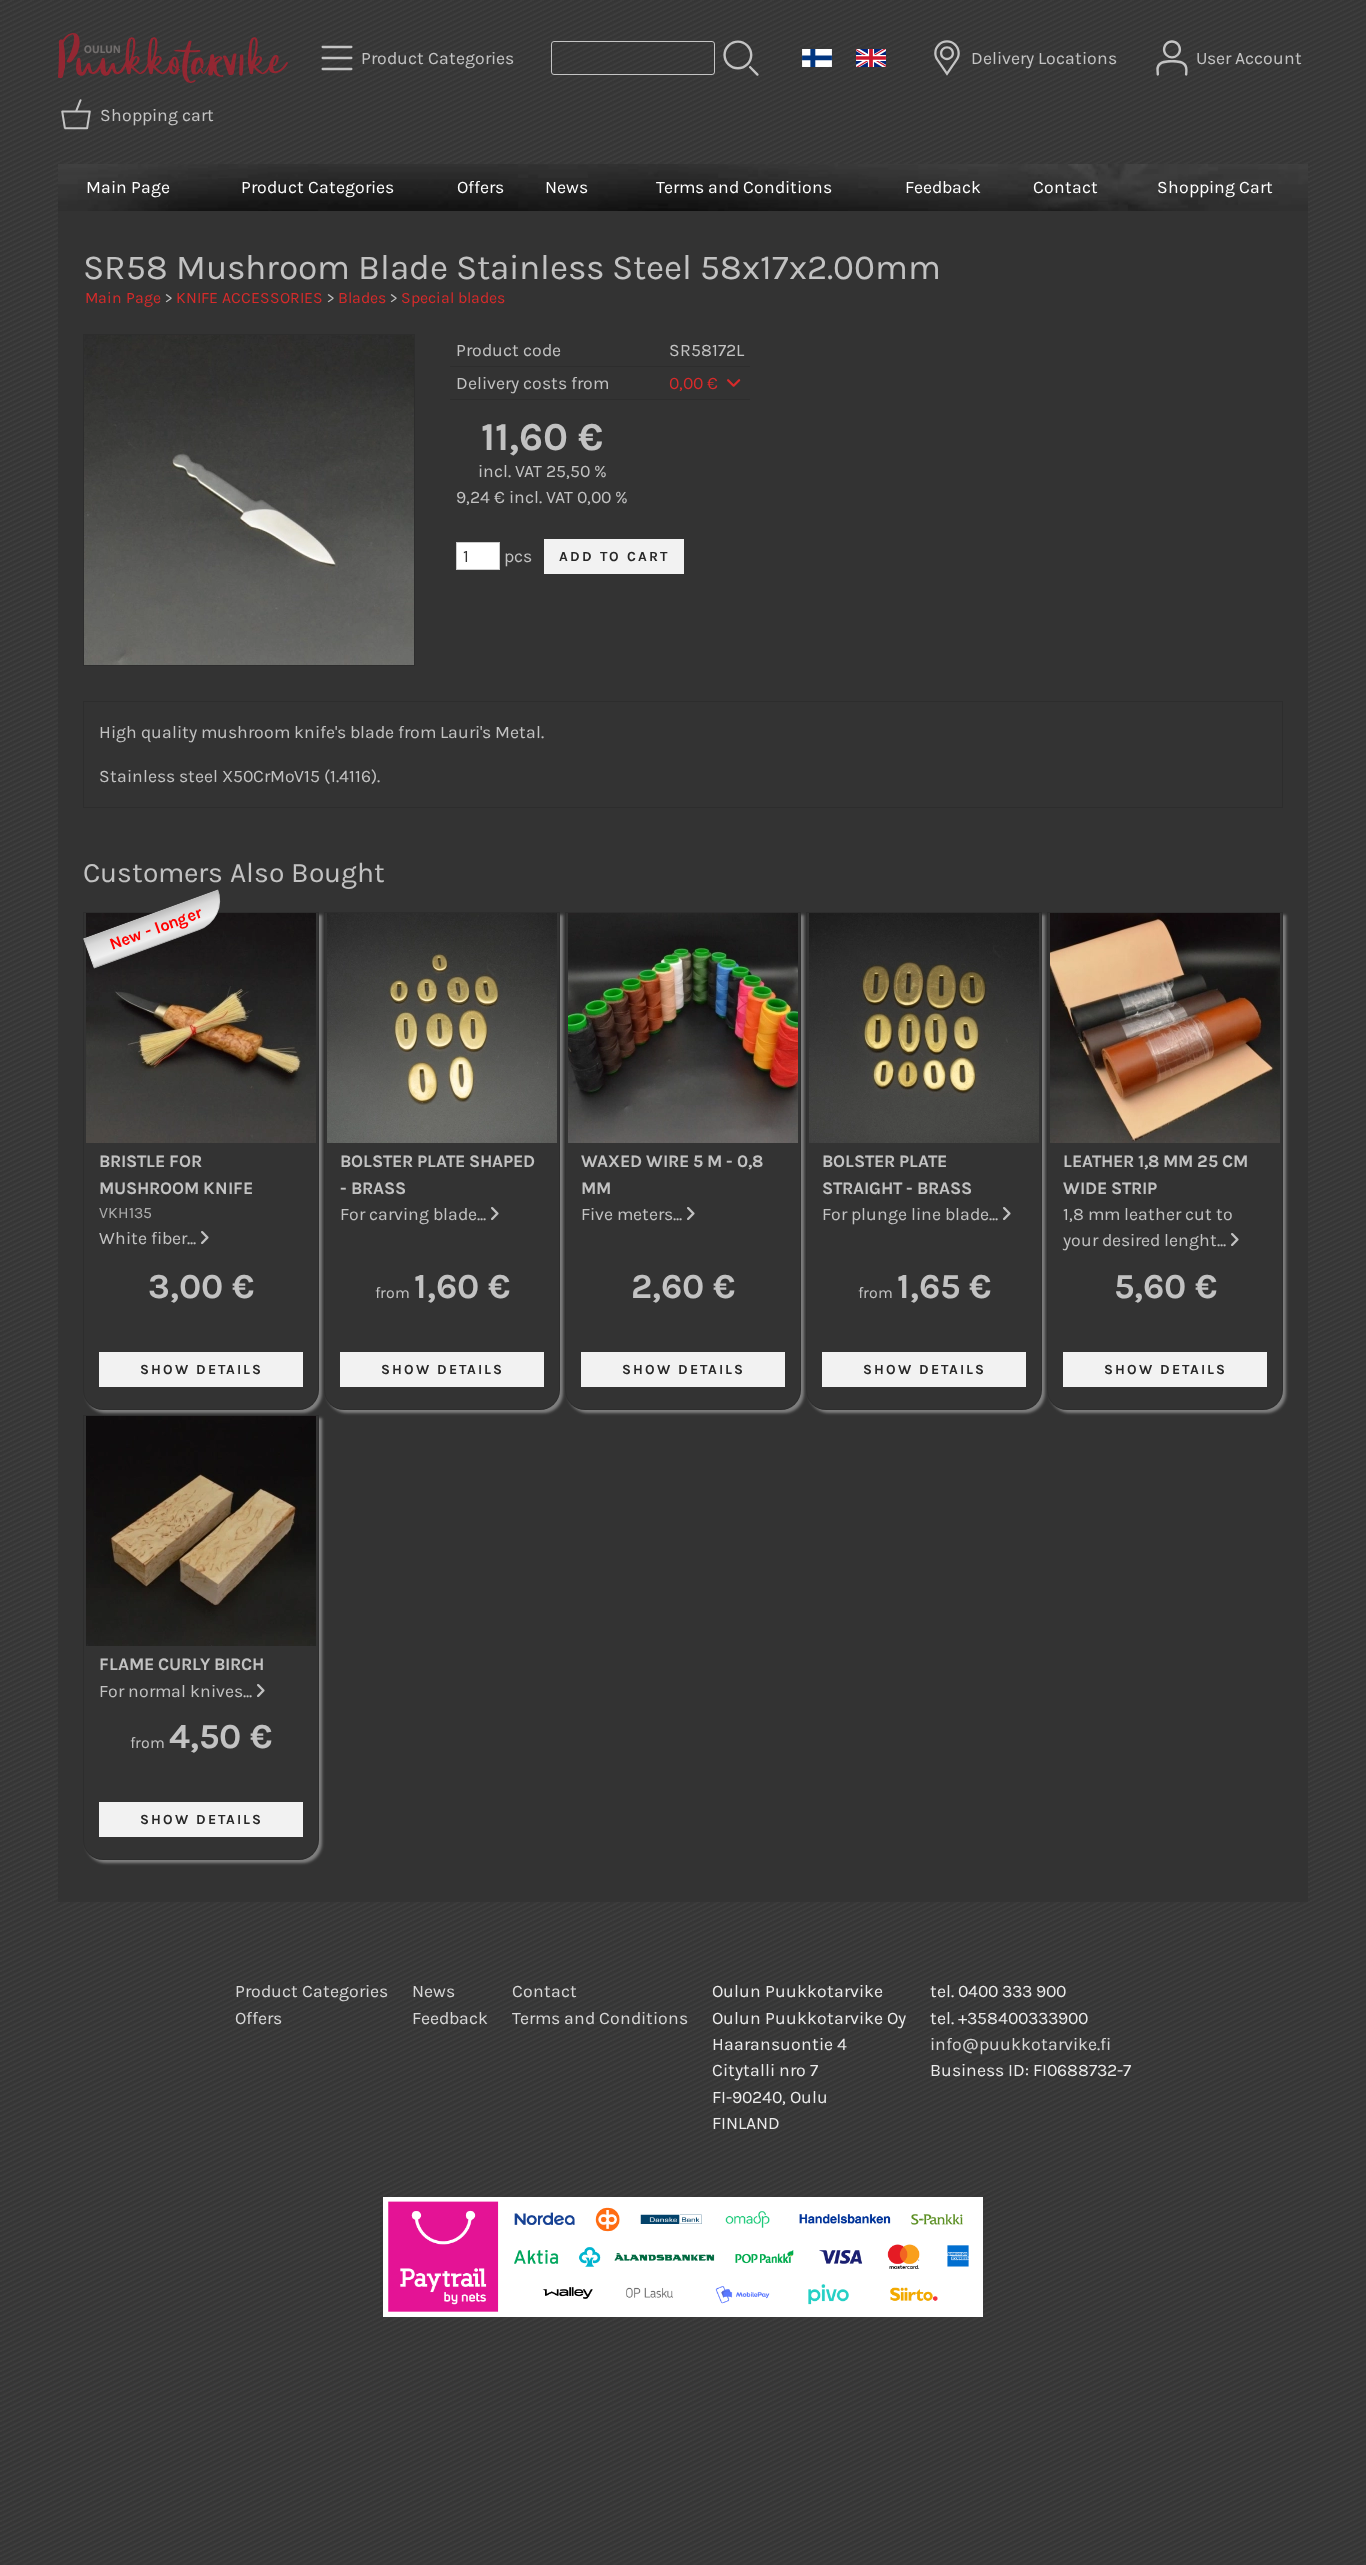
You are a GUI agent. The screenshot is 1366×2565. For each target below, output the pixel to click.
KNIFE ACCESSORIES (249, 297)
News (566, 187)
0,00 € (695, 383)
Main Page (128, 187)
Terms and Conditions (744, 187)
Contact (1065, 187)
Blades (362, 297)
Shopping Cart (1215, 187)
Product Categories (317, 187)
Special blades (453, 297)
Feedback (943, 187)
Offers (480, 187)
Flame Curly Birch (181, 1664)
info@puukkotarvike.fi (1020, 2044)
